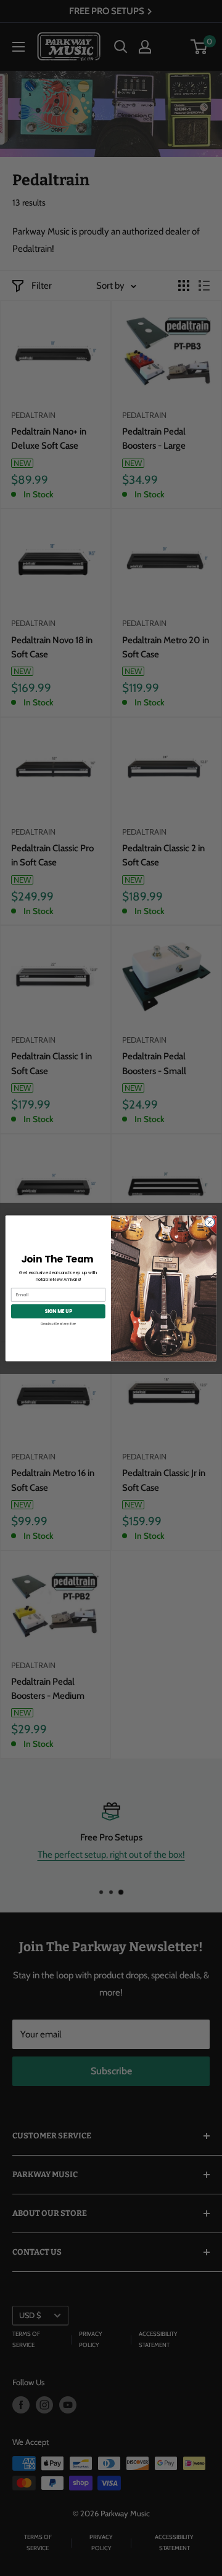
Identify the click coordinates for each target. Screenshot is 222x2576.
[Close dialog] (209, 1222)
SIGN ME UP (58, 1311)
